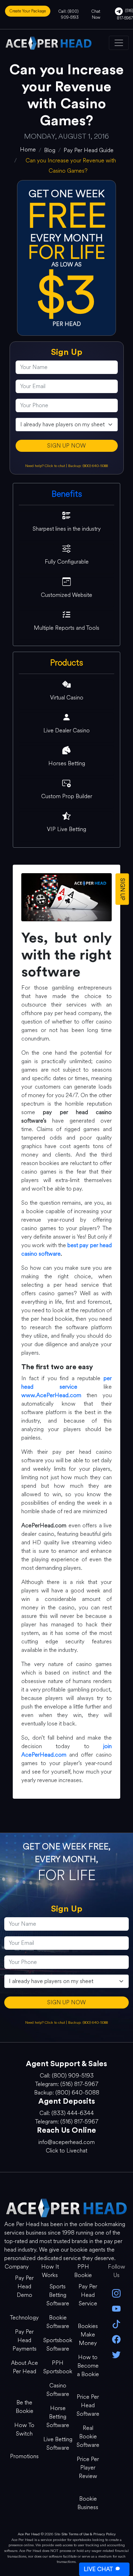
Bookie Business (88, 2503)
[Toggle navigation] (119, 43)
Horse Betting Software (58, 2417)
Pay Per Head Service (88, 2295)
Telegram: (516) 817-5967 (67, 2084)
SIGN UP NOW (66, 446)
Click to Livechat (66, 2151)
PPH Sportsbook (58, 2367)
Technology (24, 2318)
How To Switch (24, 2429)
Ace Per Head (29, 2534)
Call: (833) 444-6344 (67, 2113)
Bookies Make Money (88, 2335)
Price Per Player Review (88, 2468)
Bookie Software (58, 2322)
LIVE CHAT (98, 2569)
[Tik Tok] (116, 2324)
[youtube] (116, 2308)
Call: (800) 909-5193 (68, 14)
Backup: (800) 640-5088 (88, 466)
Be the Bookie (24, 2407)
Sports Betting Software (58, 2295)
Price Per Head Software (88, 2405)
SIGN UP (123, 889)
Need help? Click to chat (46, 466)
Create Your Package (28, 11)
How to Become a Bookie (88, 2366)
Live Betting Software (58, 2444)
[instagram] (116, 2293)
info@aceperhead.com (66, 2142)
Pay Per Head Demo (24, 2286)
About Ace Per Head (24, 2367)
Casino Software (58, 2390)
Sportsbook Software (58, 2344)
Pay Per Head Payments (24, 2340)
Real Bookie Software (88, 2436)
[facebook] (116, 2339)
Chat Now (96, 14)
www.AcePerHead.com (51, 1395)
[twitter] (116, 2354)
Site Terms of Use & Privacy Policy (88, 2534)
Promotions (24, 2456)
